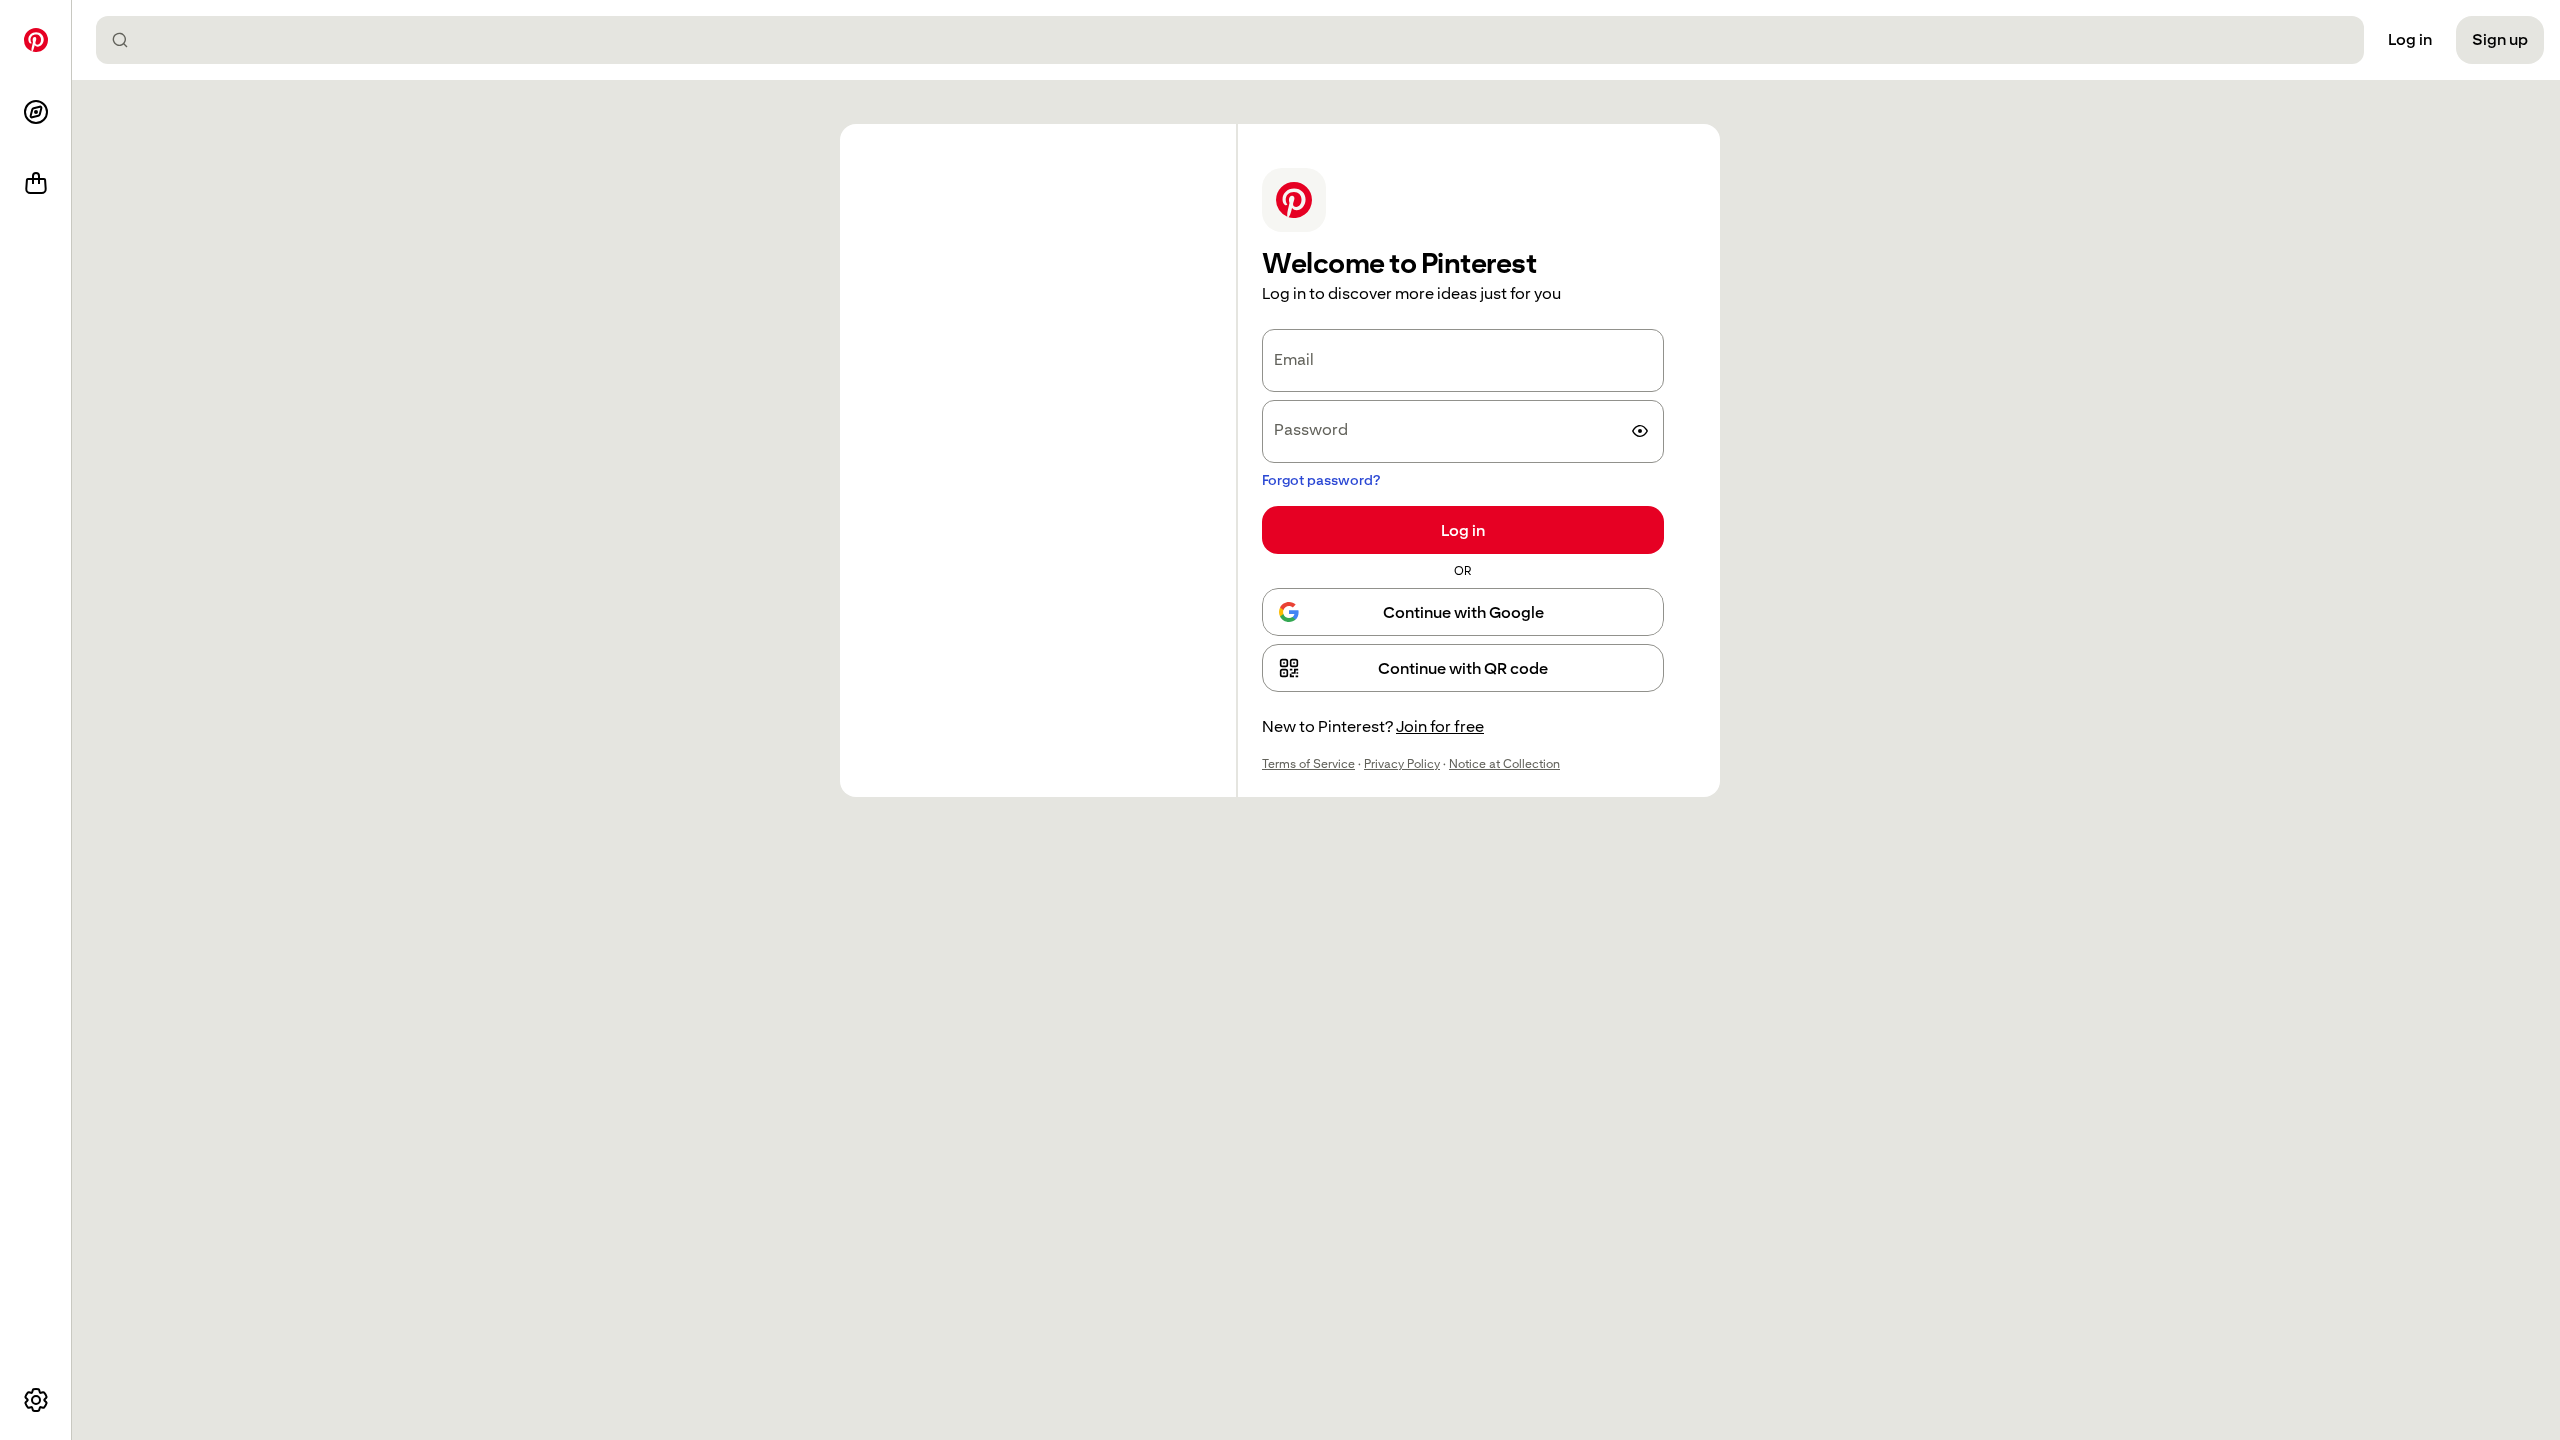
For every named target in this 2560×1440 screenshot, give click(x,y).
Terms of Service (1308, 764)
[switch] (1640, 431)
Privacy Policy (1402, 764)
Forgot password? (1321, 480)
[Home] (36, 40)
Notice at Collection (1504, 764)
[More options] (36, 1400)
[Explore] (36, 112)
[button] (1463, 668)
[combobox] (1238, 40)
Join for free (1440, 726)
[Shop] (36, 184)
